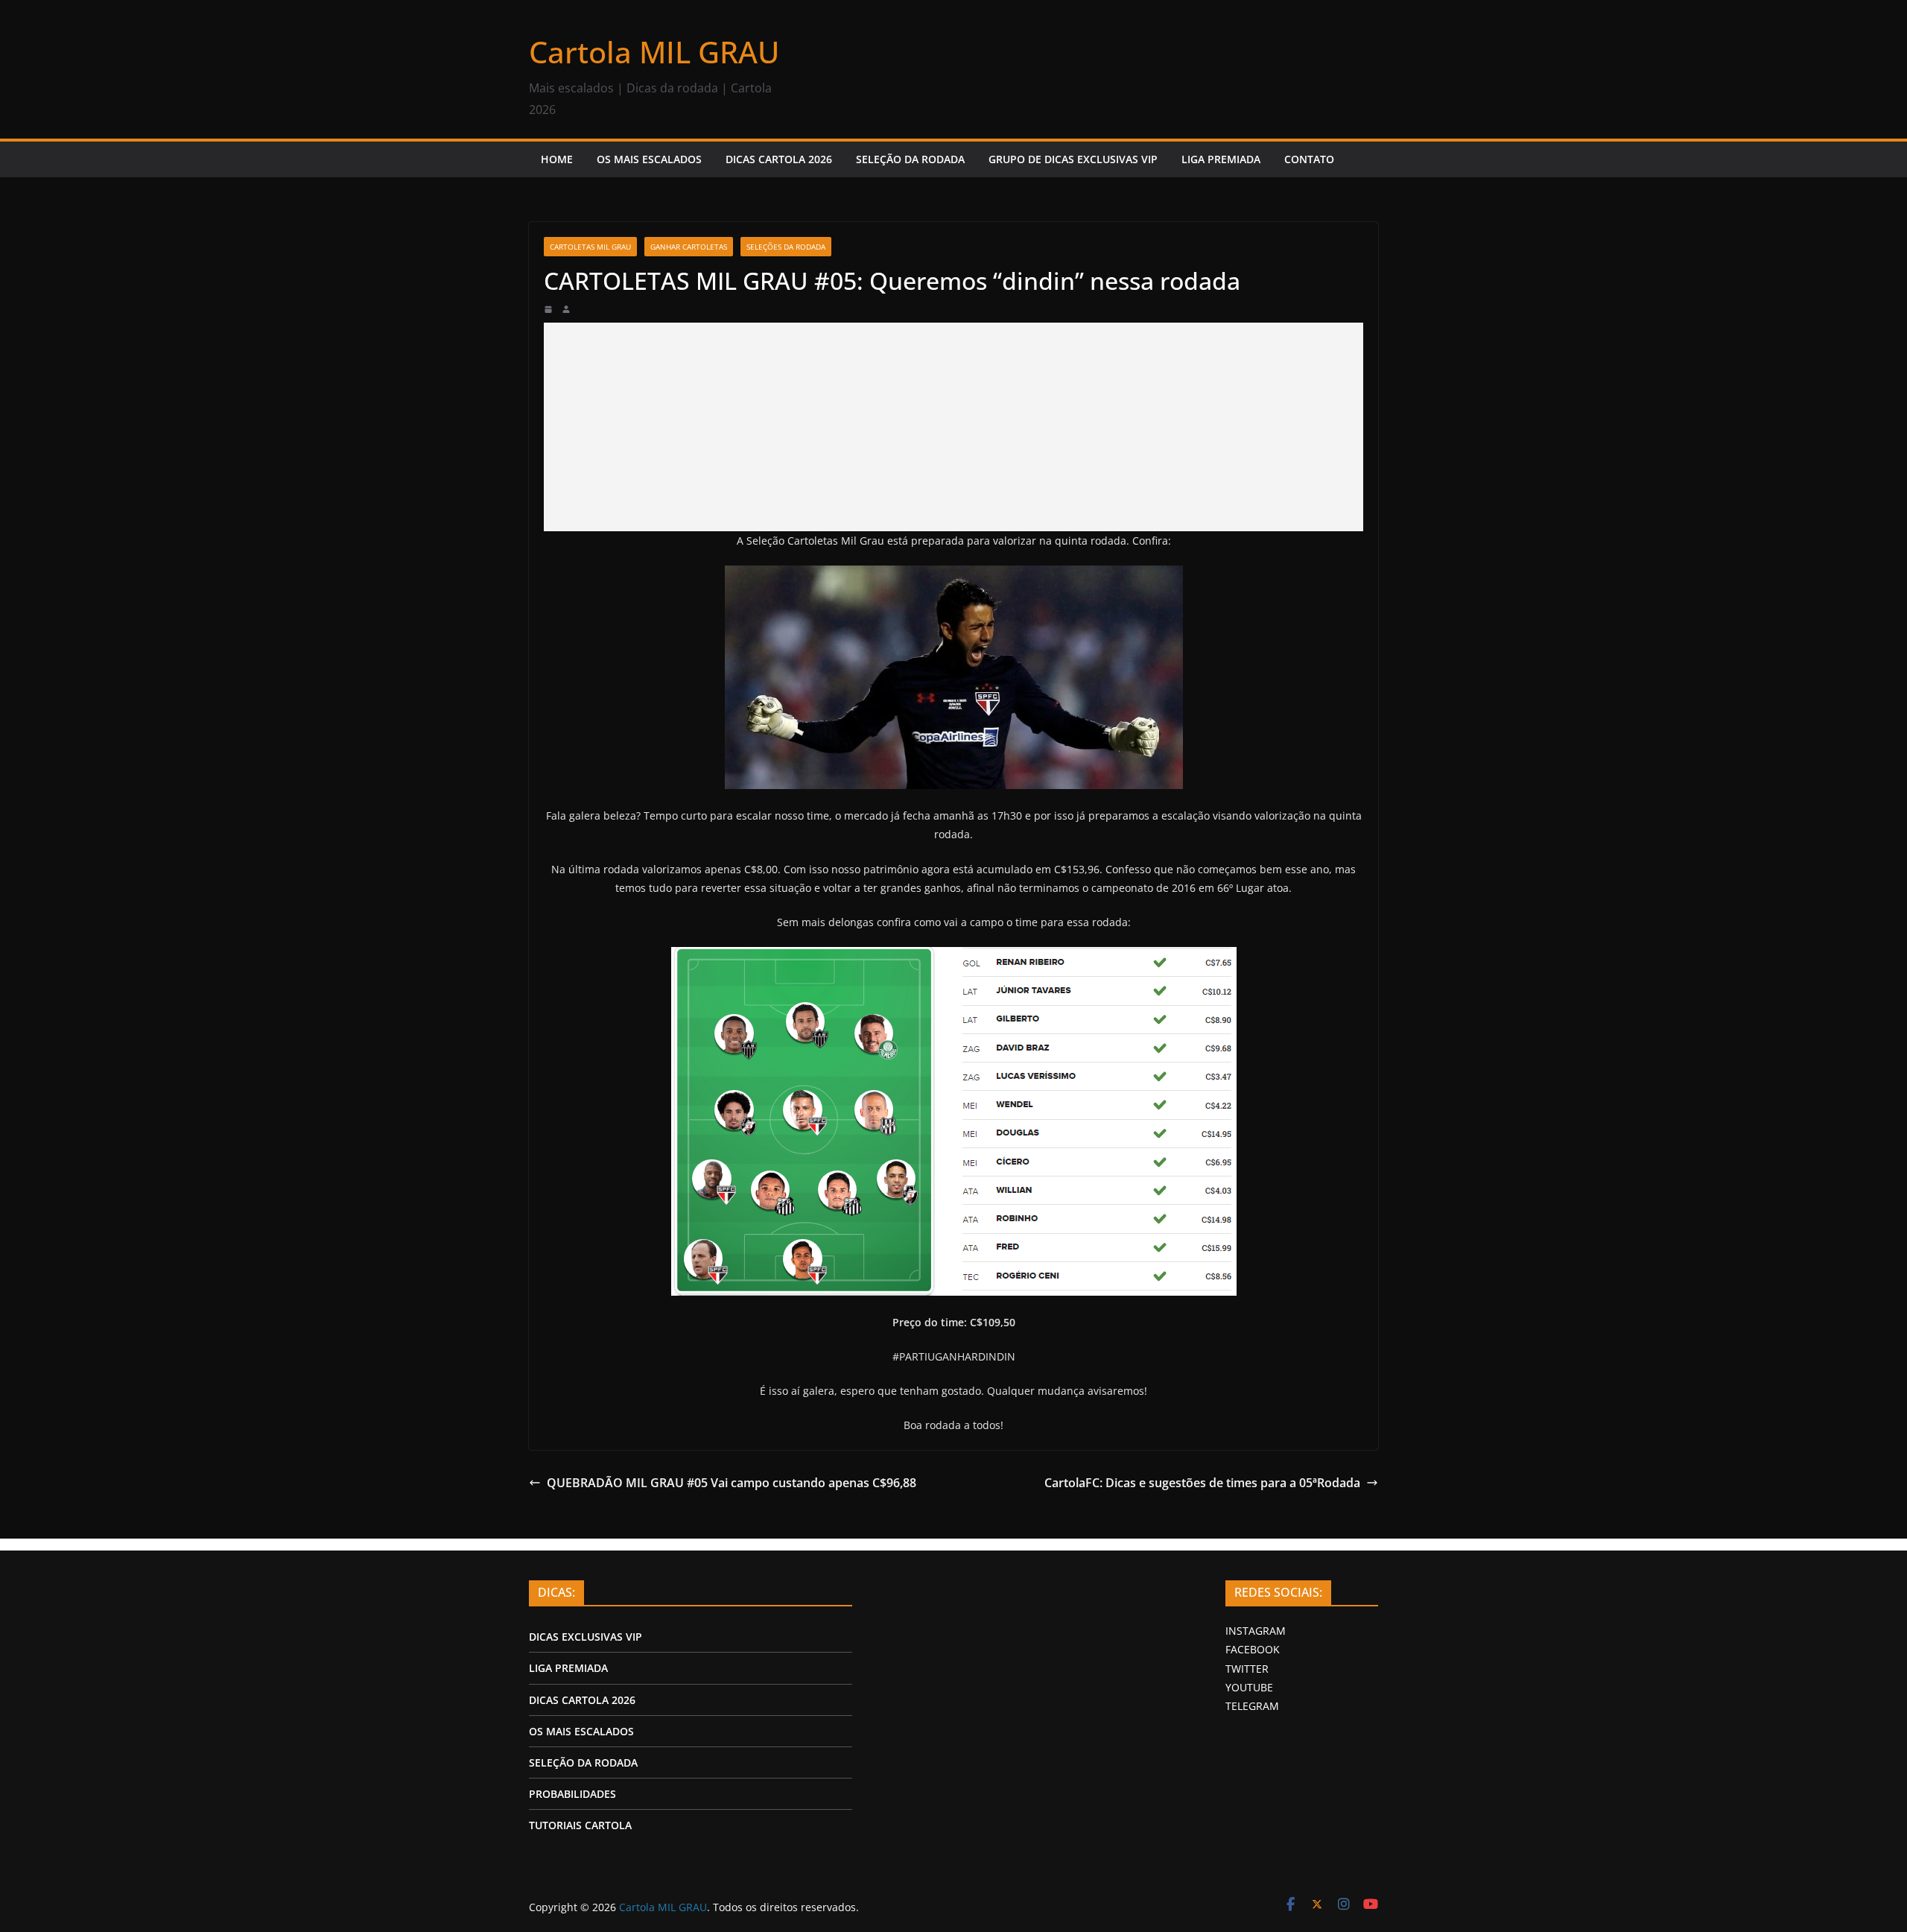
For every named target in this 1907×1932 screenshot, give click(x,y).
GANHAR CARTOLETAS (689, 247)
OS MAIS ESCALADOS (649, 159)
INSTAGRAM (1256, 1631)
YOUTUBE (1249, 1687)
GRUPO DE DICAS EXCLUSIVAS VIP (1073, 159)
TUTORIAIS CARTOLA (580, 1825)
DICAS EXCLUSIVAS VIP (586, 1637)
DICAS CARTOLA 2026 (779, 159)
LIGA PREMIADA (1221, 159)
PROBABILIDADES (572, 1794)
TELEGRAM (1252, 1706)
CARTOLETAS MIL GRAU (590, 247)
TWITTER (1247, 1669)
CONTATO (1309, 159)
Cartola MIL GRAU (654, 52)
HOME (557, 159)
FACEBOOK (1253, 1649)
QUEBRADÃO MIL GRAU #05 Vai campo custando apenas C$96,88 (732, 1483)
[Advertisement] (953, 427)
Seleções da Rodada (786, 247)
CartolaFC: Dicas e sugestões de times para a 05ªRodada (1202, 1483)
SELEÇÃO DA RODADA (910, 159)
